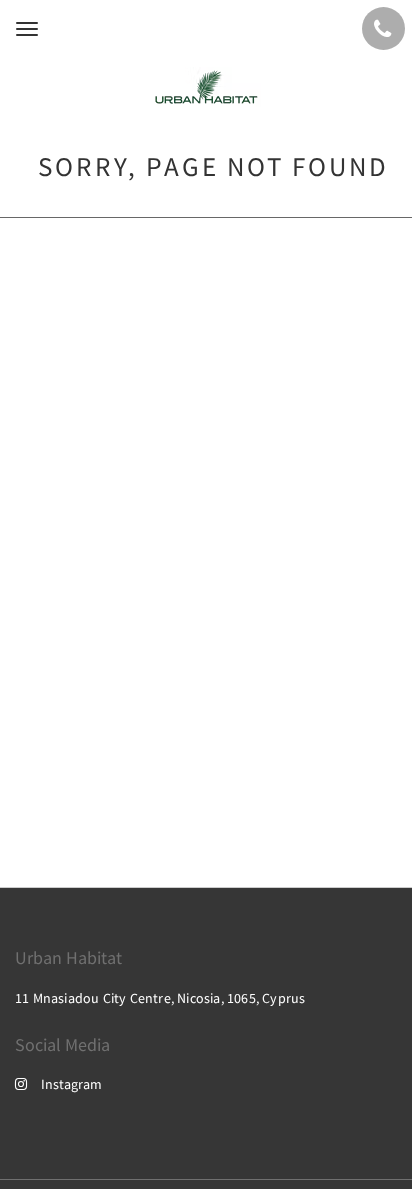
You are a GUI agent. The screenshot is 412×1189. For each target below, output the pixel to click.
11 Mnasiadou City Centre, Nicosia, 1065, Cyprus (160, 998)
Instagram (71, 1084)
